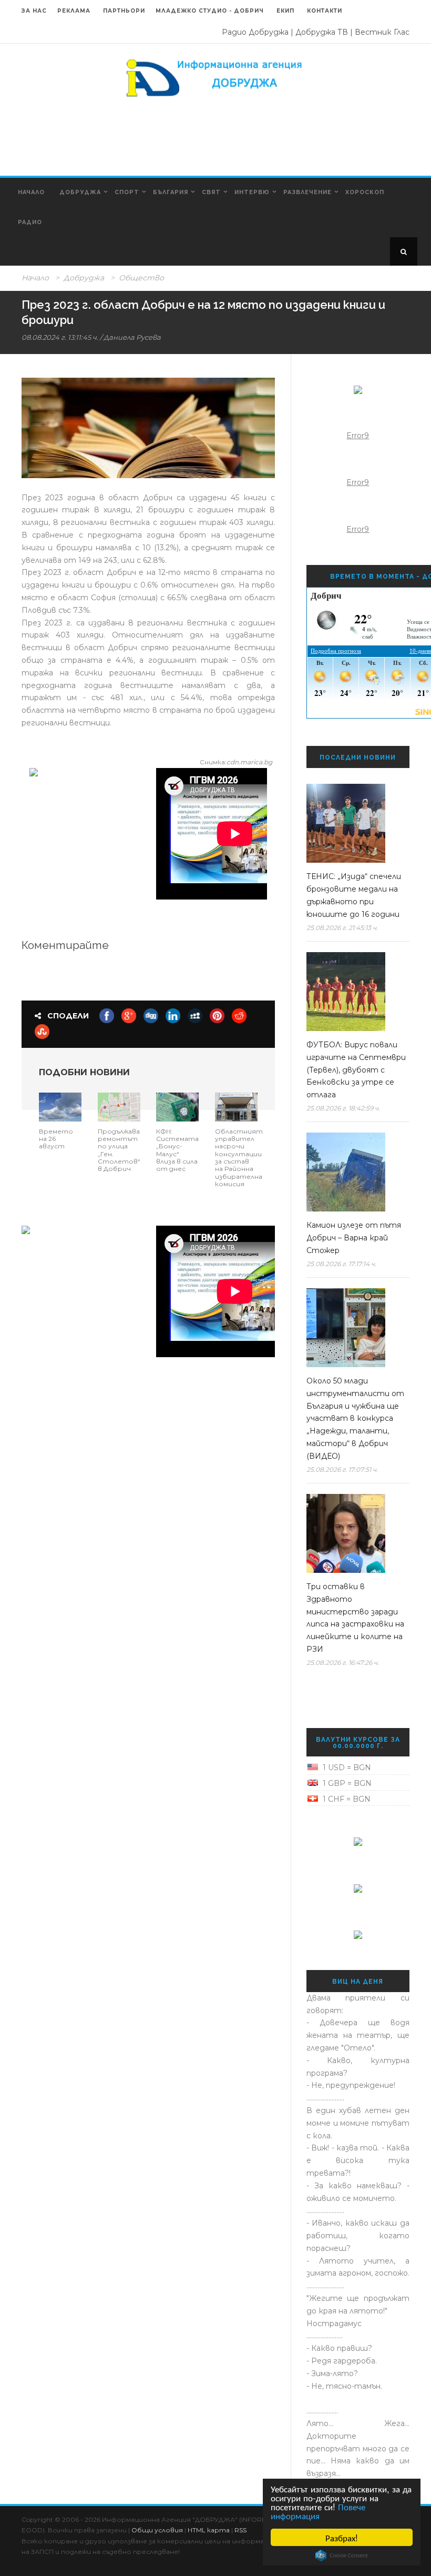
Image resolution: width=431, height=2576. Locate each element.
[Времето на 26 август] (60, 1106)
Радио (30, 222)
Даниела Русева (132, 337)
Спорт (127, 192)
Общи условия (157, 2530)
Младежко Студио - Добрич (210, 11)
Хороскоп (365, 192)
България (171, 192)
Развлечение (307, 192)
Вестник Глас (382, 32)
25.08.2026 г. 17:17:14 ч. (341, 1264)
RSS (240, 2530)
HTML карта (209, 2530)
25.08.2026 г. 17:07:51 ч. (342, 1469)
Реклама (75, 11)
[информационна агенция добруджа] (215, 77)
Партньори (124, 11)
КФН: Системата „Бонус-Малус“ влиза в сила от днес (177, 1150)
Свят (211, 192)
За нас (34, 11)
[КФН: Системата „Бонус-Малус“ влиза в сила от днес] (177, 1106)
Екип (285, 11)
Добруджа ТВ (322, 32)
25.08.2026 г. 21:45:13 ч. (342, 928)
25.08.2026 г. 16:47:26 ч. (343, 1663)
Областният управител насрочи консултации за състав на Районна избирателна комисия (239, 1158)
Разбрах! (342, 2537)
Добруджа (80, 192)
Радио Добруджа (255, 32)
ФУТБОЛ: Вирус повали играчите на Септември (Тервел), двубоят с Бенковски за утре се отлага (356, 1070)
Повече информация (318, 2511)
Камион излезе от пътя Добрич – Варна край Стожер (354, 1238)
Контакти (325, 11)
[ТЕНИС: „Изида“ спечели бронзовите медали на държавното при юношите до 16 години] (354, 823)
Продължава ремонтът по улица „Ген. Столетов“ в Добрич (119, 1150)
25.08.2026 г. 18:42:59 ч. (343, 1108)
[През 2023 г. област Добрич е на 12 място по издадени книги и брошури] (148, 428)
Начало (31, 192)
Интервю (252, 192)
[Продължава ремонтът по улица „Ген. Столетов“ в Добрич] (119, 1106)
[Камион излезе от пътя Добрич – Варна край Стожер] (354, 1172)
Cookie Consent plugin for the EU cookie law (342, 2555)
